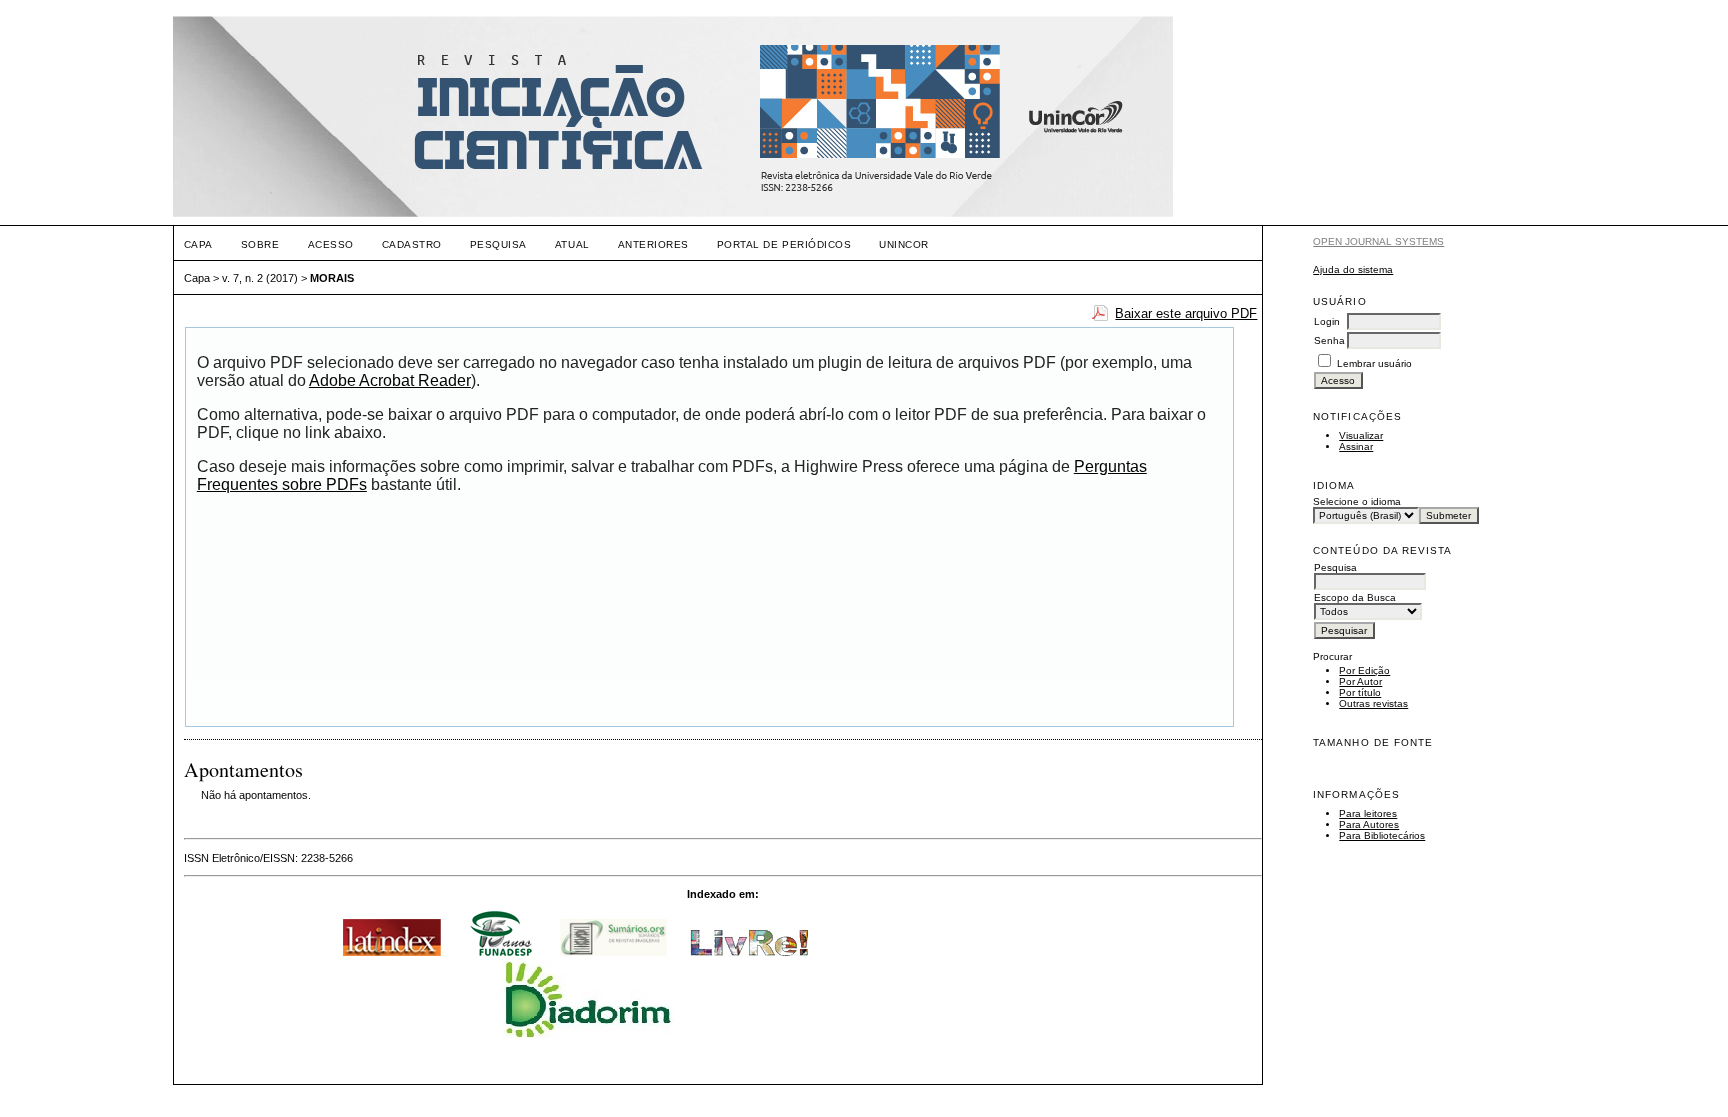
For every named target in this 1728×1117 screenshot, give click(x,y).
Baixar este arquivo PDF (1186, 313)
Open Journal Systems (1378, 241)
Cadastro (412, 244)
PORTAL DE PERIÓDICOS (784, 244)
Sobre (260, 244)
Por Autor (1360, 681)
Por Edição (1364, 670)
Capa (198, 244)
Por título (1360, 692)
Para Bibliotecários (1382, 835)
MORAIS (332, 278)
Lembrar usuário (1374, 363)
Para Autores (1369, 824)
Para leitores (1368, 813)
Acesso (331, 244)
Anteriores (653, 244)
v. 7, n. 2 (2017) (260, 278)
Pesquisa (498, 244)
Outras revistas (1373, 703)
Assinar (1356, 446)
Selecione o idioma (1357, 501)
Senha (1329, 340)
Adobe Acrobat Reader (390, 380)
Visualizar (1361, 435)
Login (1327, 321)
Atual (572, 244)
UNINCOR (904, 244)
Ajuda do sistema (1353, 269)
